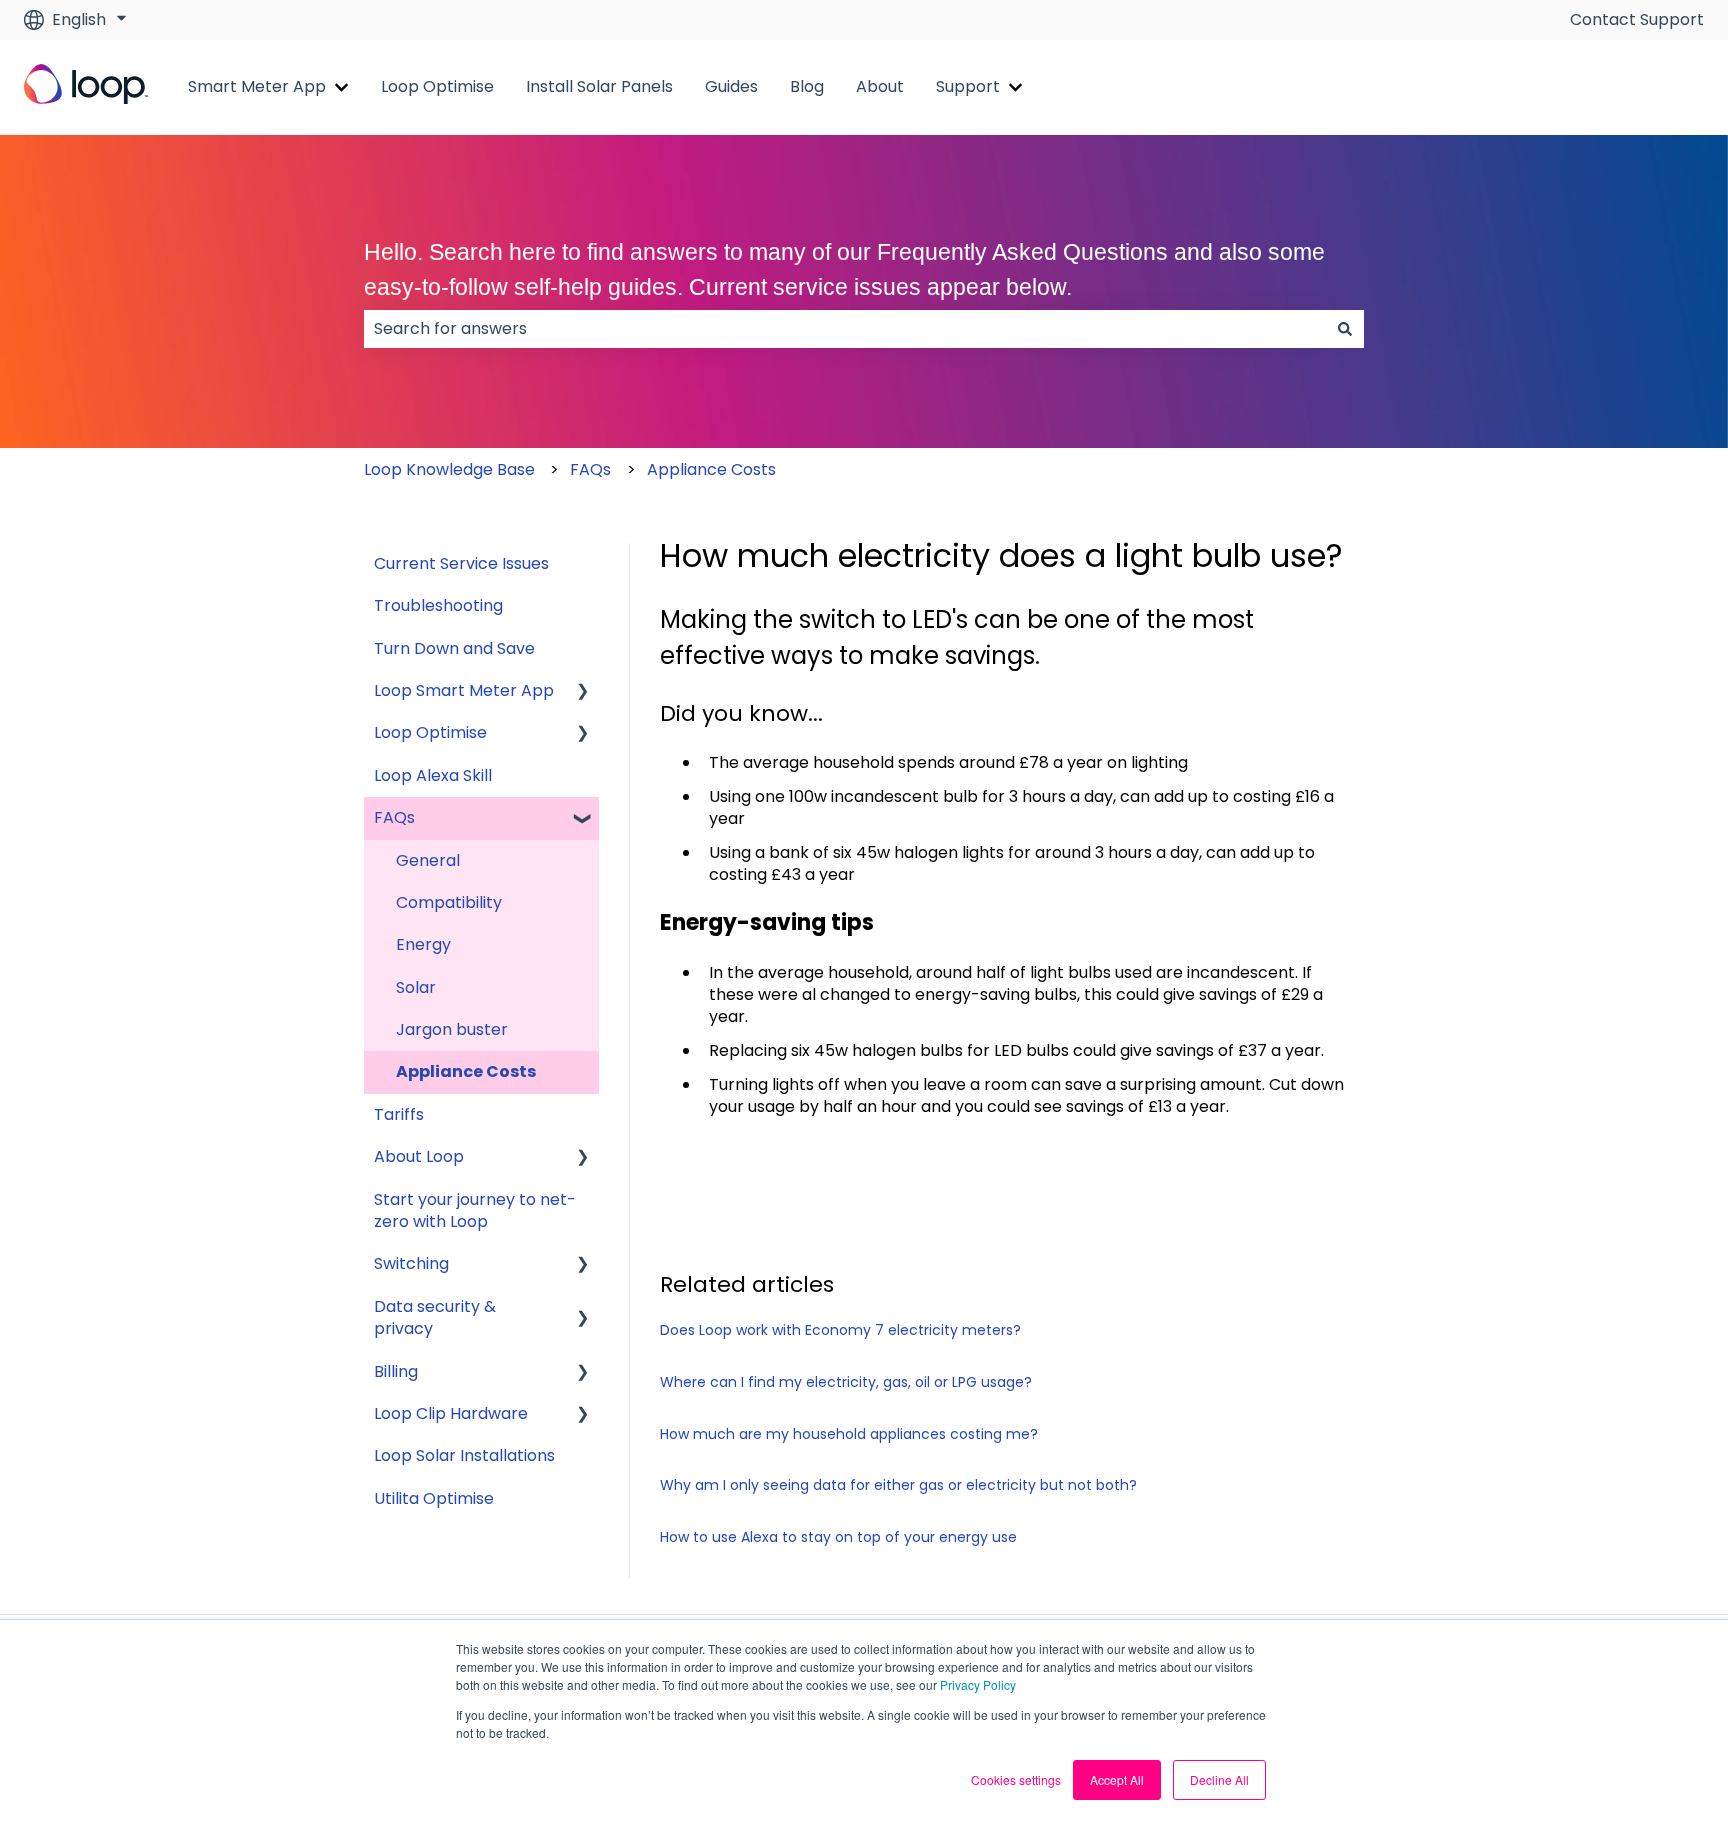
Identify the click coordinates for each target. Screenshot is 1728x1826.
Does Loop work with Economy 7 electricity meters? (840, 1330)
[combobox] (845, 329)
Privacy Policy (978, 1684)
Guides (731, 87)
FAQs (590, 469)
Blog (807, 87)
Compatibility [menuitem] (449, 902)
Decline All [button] (1219, 1779)
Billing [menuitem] (396, 1371)
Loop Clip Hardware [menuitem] (451, 1413)
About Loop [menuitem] (419, 1156)
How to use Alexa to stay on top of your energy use (838, 1537)
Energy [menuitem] (423, 944)
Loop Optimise (437, 87)
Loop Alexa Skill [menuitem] (433, 775)
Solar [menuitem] (416, 987)
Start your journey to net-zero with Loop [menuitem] (475, 1210)
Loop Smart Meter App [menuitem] (464, 690)
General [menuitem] (428, 860)
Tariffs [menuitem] (399, 1114)
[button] (583, 692)
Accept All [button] (1117, 1779)
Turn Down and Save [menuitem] (454, 648)
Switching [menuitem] (411, 1263)
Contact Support (1637, 20)
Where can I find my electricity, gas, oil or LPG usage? (846, 1382)
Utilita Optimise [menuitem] (434, 1498)
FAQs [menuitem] (394, 817)
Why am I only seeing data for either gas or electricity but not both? (898, 1485)
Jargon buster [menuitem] (452, 1029)
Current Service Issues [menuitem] (461, 563)
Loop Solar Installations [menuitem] (464, 1455)
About (880, 87)
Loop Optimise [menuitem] (430, 732)
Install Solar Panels (599, 87)
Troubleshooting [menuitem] (438, 605)
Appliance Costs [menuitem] (466, 1071)
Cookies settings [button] (1016, 1779)
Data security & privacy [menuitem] (435, 1317)
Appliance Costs (711, 469)
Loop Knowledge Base (449, 469)
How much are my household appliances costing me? (849, 1434)
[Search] (1345, 329)
